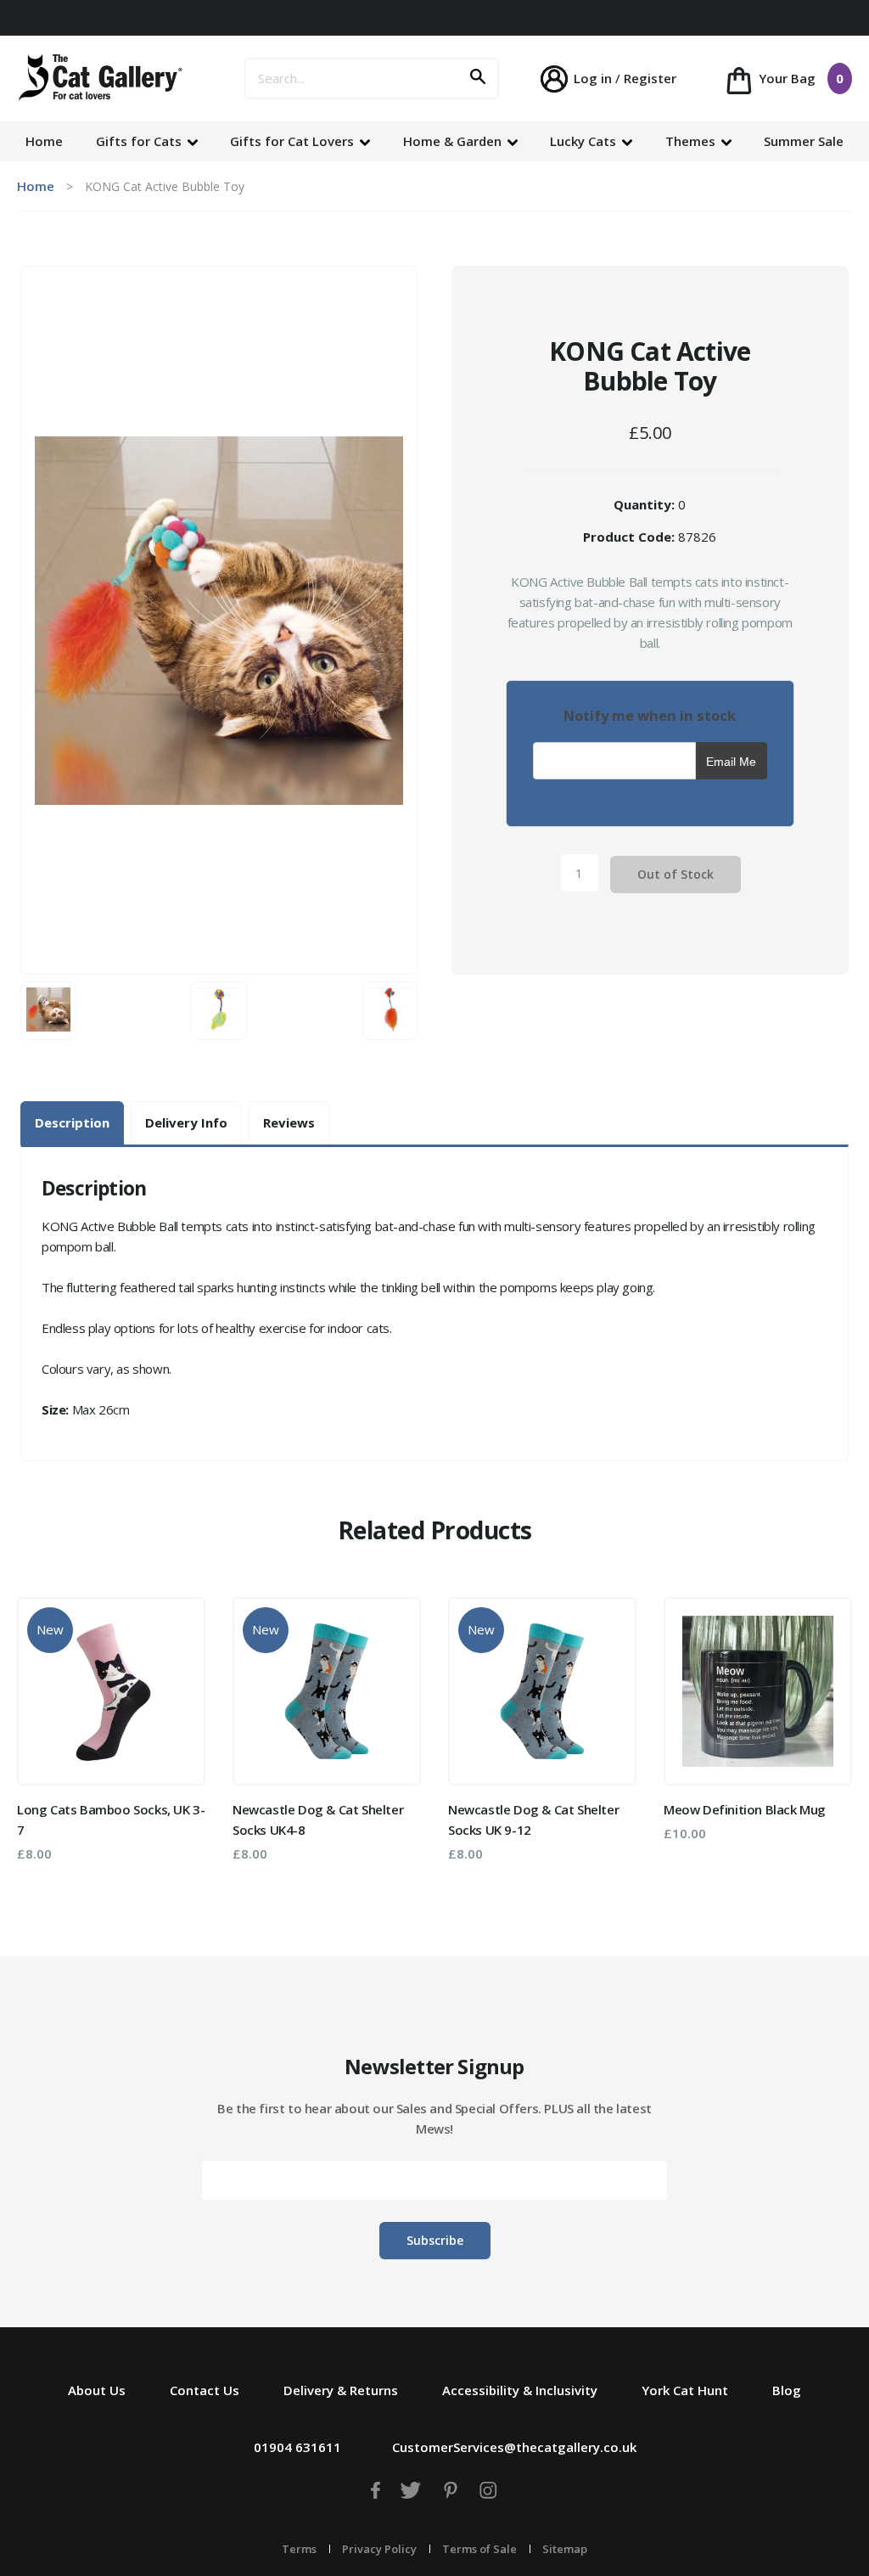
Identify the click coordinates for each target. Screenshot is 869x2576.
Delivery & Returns (341, 2390)
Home (44, 141)
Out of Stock (676, 874)
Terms (299, 2549)
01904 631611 (297, 2447)
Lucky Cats (585, 141)
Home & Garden (454, 141)
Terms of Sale (479, 2549)
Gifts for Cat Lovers (294, 141)
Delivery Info (186, 1122)
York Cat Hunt (685, 2390)
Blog (787, 2390)
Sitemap (565, 2549)
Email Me (731, 762)
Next (827, 1735)
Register (650, 78)
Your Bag (799, 78)
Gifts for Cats (140, 141)
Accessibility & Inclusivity (520, 2390)
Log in (593, 78)
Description (72, 1122)
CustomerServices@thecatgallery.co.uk (514, 2447)
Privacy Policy (379, 2549)
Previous (42, 1735)
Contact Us (205, 2390)
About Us (97, 2390)
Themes (692, 141)
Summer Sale (804, 141)
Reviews (289, 1122)
